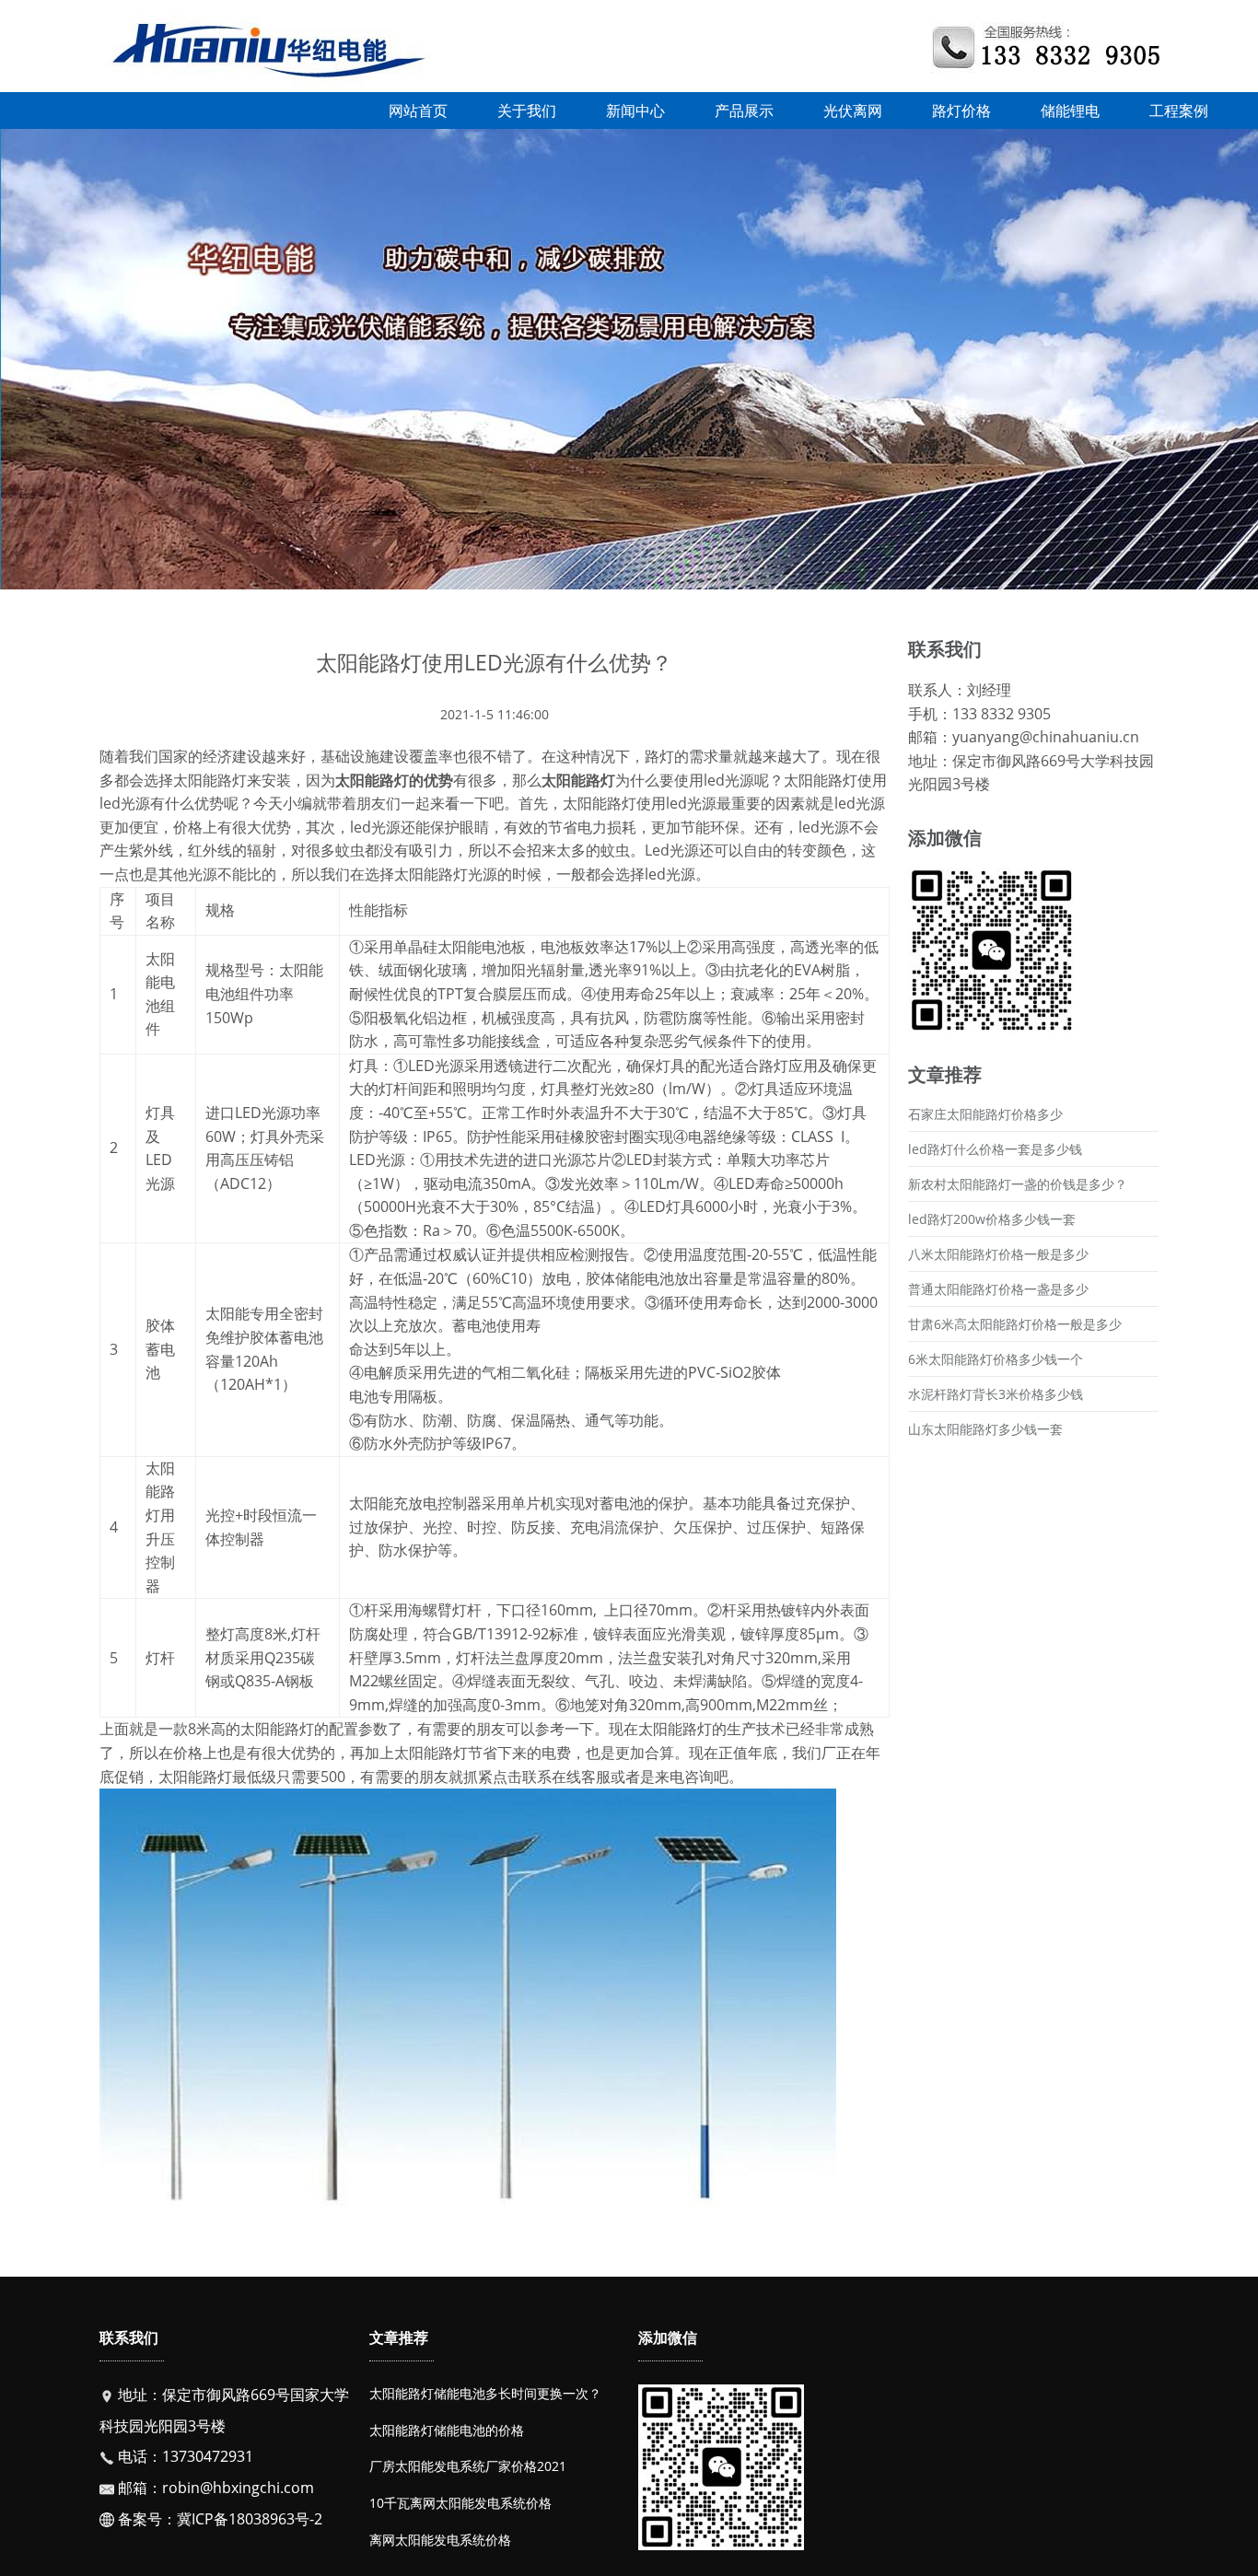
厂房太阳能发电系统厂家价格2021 (468, 2466)
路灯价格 (961, 111)
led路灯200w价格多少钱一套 (992, 1219)
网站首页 (418, 111)
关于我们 (527, 111)
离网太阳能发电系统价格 (440, 2540)
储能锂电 (1070, 111)
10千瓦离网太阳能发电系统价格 (460, 2503)
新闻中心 (635, 111)
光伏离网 (853, 111)
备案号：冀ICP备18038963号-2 (218, 2519)
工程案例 (1179, 111)
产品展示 (744, 111)
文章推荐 (399, 2337)
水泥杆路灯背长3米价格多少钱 (996, 1394)
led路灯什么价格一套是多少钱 (995, 1149)
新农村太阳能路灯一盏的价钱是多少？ (1018, 1184)
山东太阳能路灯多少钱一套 (985, 1429)
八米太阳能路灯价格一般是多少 (998, 1254)
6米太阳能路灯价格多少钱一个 (996, 1359)
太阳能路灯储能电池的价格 (447, 2430)
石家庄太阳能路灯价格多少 (985, 1114)
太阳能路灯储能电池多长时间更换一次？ (485, 2393)
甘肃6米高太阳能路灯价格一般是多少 (1015, 1324)
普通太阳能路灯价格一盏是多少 (998, 1289)
